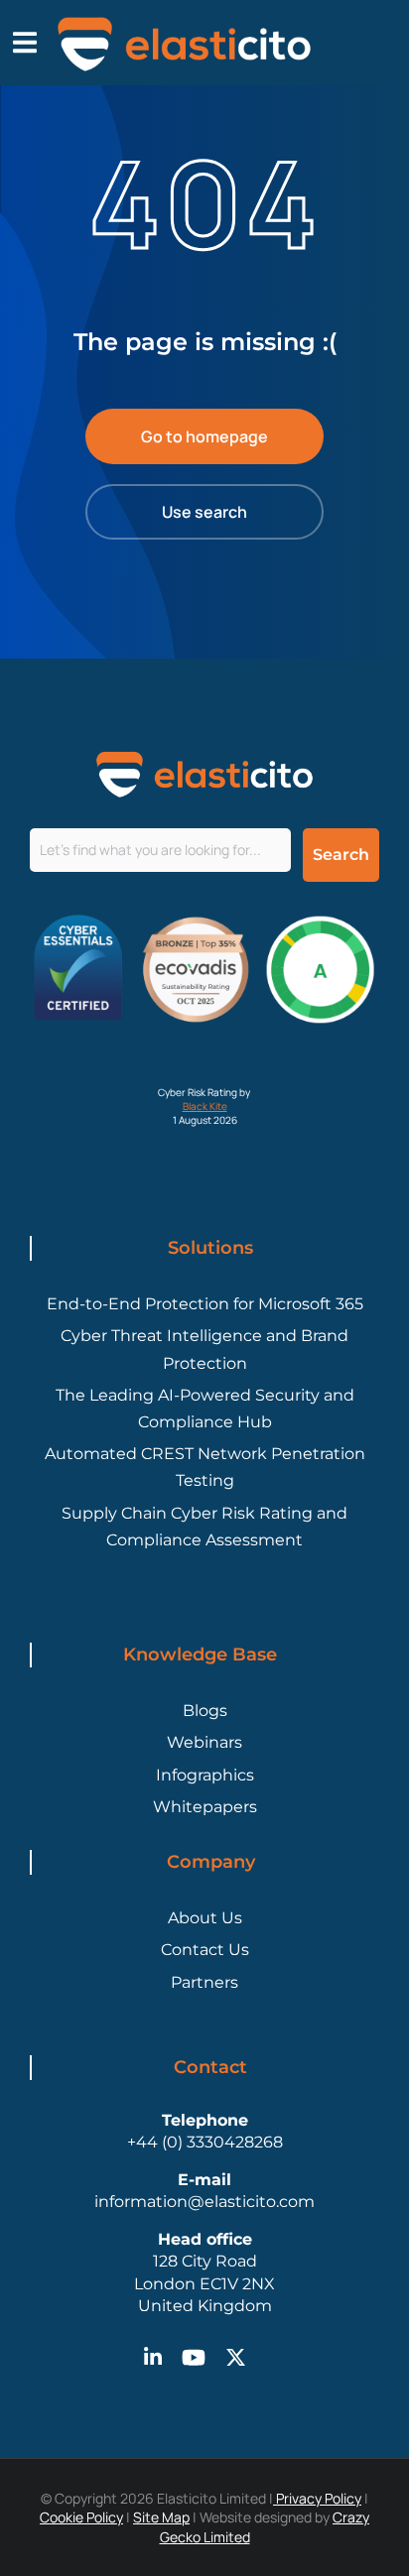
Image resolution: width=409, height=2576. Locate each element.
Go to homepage (204, 436)
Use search (204, 512)
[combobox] (160, 850)
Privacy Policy (317, 2498)
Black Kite (205, 1106)
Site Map (161, 2517)
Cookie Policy (81, 2517)
